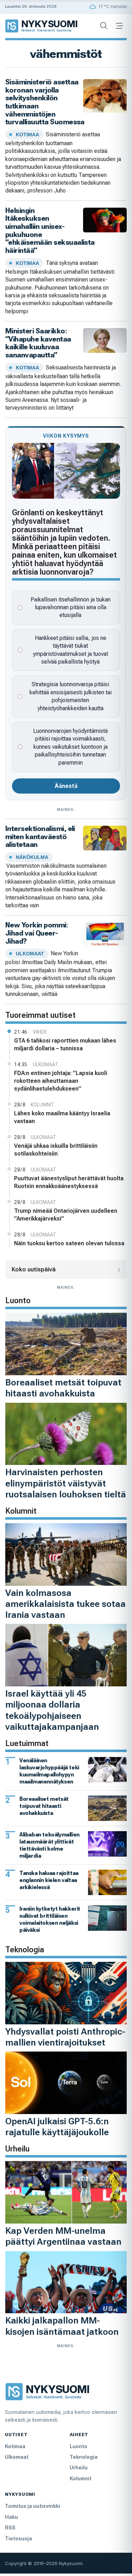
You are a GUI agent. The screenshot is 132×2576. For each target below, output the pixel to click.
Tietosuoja (18, 2538)
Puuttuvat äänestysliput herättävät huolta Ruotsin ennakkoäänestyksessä (69, 1182)
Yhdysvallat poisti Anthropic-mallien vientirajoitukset (65, 2037)
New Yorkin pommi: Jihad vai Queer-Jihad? (37, 933)
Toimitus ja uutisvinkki (33, 2506)
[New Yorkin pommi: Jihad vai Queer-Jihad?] (105, 934)
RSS (10, 2527)
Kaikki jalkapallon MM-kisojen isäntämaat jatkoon (62, 2326)
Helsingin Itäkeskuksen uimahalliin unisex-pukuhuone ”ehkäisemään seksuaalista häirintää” (50, 230)
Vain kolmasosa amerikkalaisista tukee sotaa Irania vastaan (65, 1604)
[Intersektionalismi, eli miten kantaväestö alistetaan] (105, 838)
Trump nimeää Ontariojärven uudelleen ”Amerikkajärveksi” (66, 1215)
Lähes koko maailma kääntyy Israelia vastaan (62, 1117)
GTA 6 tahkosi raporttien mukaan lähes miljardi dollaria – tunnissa (65, 1044)
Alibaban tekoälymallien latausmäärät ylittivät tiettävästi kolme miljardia (49, 1845)
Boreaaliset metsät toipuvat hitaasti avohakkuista (63, 1388)
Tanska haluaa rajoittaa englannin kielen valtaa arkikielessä (49, 1880)
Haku (11, 2517)
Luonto (78, 2446)
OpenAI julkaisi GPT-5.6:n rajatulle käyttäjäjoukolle (57, 2127)
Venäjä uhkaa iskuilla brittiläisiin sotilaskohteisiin (56, 1150)
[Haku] (104, 26)
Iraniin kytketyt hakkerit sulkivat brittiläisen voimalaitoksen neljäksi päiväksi (50, 1919)
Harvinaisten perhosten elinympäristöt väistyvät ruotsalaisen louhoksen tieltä (66, 1483)
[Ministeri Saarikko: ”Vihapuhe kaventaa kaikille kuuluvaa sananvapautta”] (105, 340)
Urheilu (79, 2467)
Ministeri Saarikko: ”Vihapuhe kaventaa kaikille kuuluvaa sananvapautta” (38, 343)
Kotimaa (15, 2446)
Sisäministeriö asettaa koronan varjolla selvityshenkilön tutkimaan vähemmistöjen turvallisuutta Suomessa (45, 102)
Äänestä (66, 786)
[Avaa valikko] (119, 26)
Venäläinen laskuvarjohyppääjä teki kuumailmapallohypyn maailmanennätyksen (49, 1771)
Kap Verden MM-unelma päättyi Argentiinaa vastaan (63, 2236)
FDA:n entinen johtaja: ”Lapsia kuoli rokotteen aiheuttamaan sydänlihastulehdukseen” (61, 1081)
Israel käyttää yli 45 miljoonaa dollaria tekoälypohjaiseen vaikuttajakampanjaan (52, 1710)
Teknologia (84, 2457)
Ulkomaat (17, 2457)
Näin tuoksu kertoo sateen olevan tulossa (69, 1243)
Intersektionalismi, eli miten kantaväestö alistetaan (40, 836)
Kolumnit (81, 2478)
